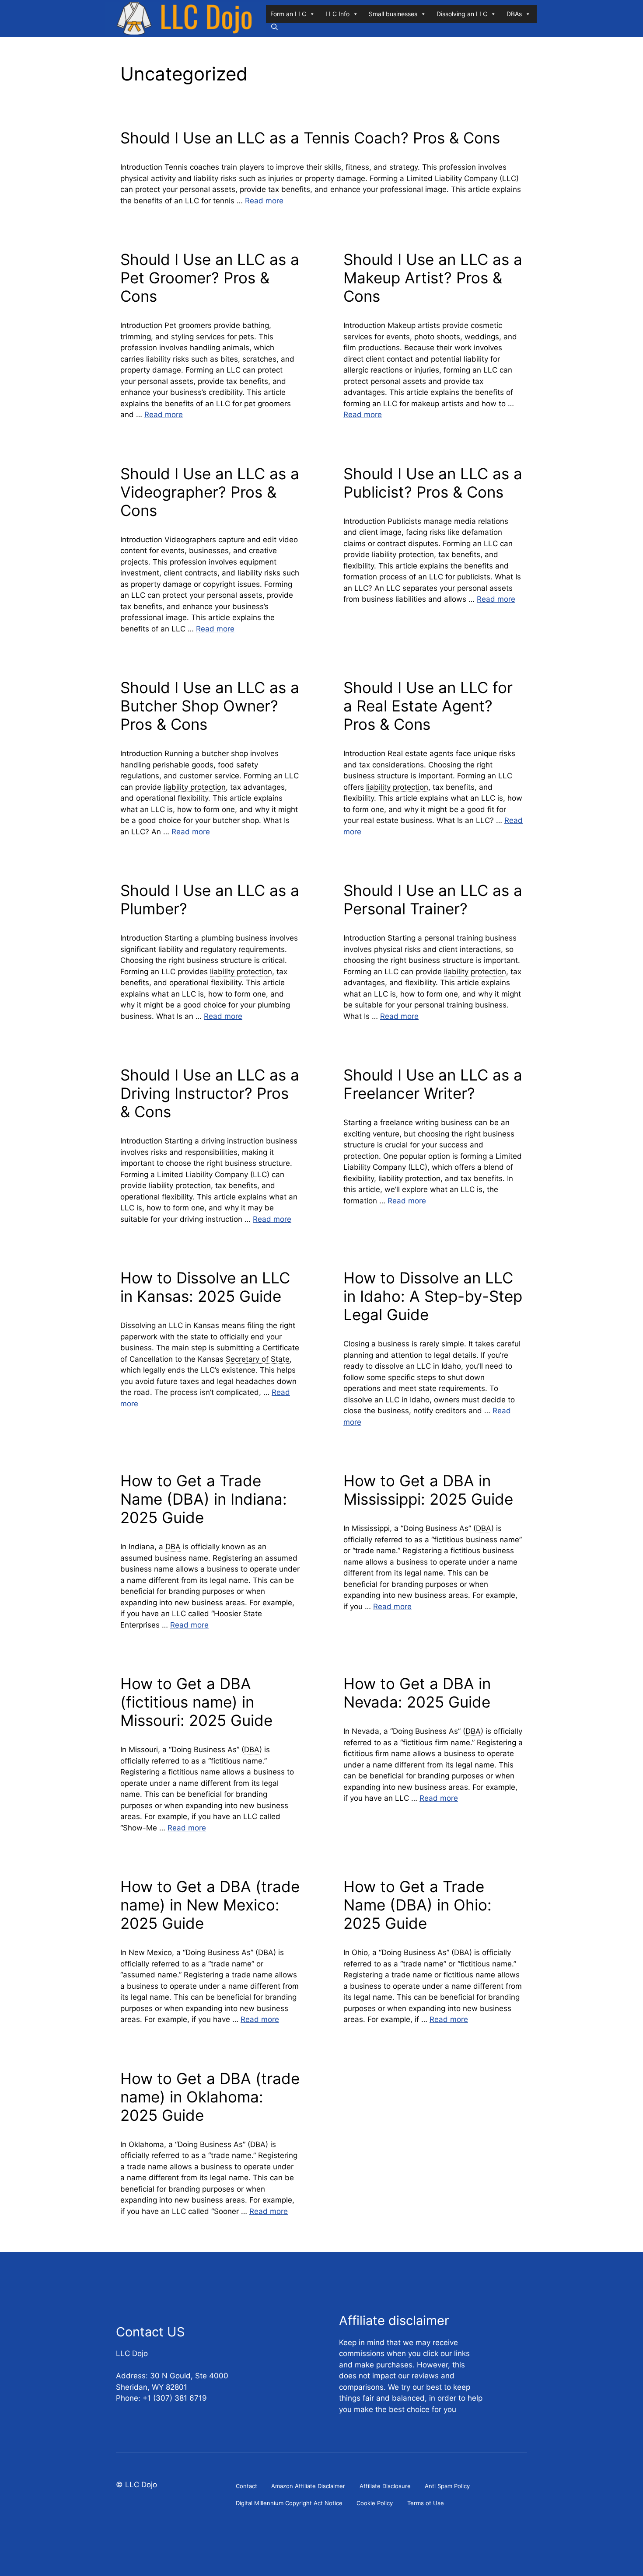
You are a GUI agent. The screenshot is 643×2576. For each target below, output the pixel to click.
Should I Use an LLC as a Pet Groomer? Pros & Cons (210, 278)
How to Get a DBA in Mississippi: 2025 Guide (428, 1490)
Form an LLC (288, 14)
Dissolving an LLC (462, 14)
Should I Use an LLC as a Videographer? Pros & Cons (210, 492)
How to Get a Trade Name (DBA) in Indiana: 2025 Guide (204, 1499)
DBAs (514, 14)
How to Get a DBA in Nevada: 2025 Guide (417, 1693)
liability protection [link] (403, 554)
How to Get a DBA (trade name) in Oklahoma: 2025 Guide (210, 2097)
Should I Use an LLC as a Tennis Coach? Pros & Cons (310, 138)
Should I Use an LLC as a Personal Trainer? (433, 899)
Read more (264, 201)
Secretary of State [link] (258, 1359)
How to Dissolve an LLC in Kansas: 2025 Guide (205, 1287)
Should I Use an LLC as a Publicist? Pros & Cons (433, 483)
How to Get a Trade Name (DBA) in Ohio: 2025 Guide (418, 1905)
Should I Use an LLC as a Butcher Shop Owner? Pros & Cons (210, 706)
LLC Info (337, 14)
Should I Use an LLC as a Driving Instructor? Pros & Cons (210, 1093)
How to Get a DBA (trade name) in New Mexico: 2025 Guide (210, 1905)
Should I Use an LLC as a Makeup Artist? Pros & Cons (433, 278)
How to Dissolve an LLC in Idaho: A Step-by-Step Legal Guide (433, 1296)
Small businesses (393, 14)
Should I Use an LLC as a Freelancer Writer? (433, 1084)
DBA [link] (173, 1547)
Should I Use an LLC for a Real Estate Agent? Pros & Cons (428, 706)
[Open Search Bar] (274, 27)
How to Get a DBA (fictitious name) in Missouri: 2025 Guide (196, 1702)
